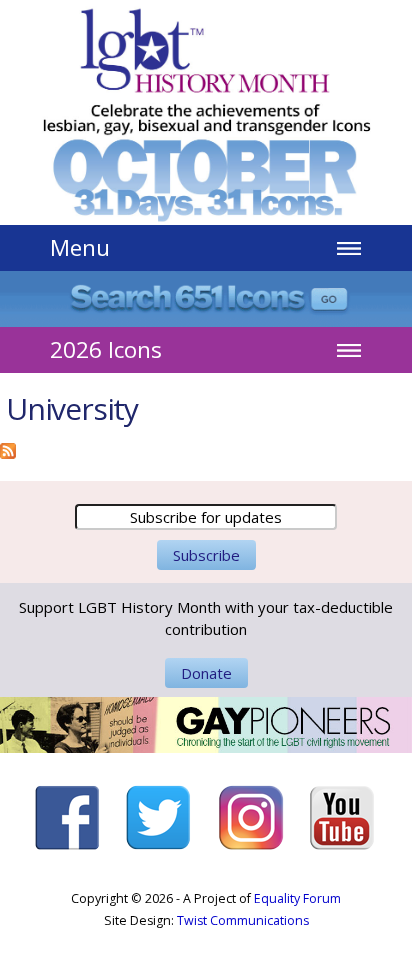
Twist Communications (243, 920)
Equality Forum (297, 898)
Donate (206, 673)
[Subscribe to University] (8, 448)
